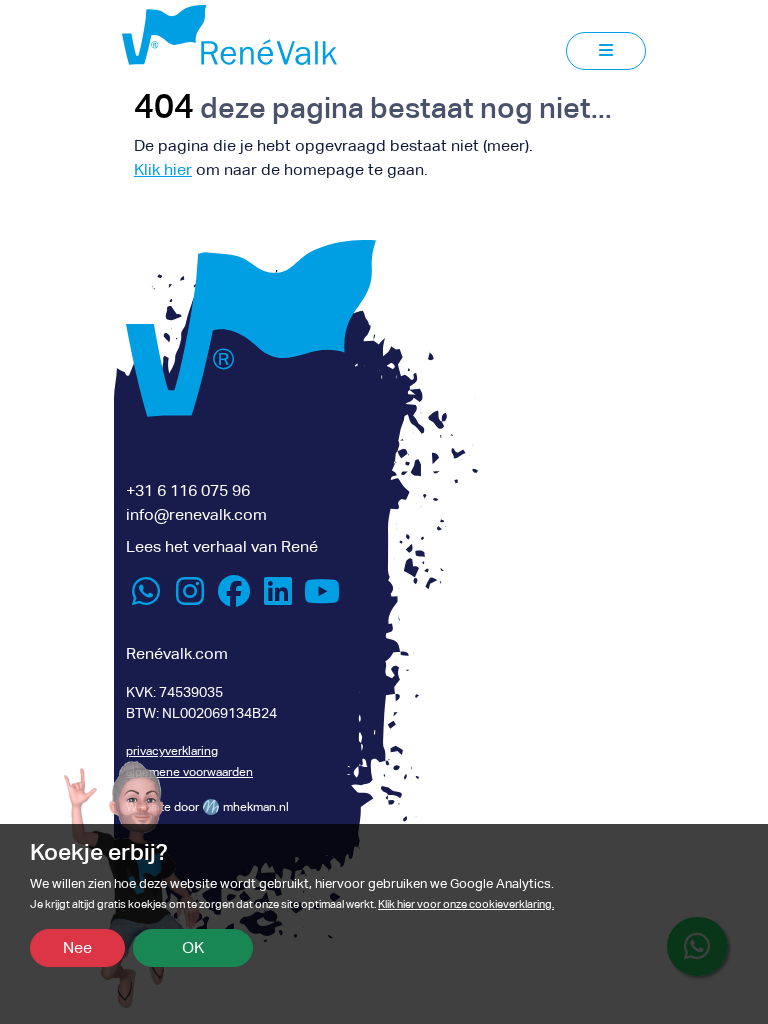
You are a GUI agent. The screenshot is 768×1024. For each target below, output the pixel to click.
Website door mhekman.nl (207, 807)
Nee (77, 947)
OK (193, 947)
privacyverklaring (172, 751)
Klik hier (163, 169)
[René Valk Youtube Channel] (322, 597)
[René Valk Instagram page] (190, 597)
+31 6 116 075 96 (188, 490)
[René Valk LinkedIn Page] (278, 597)
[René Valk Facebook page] (234, 597)
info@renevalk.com (196, 514)
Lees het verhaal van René (222, 546)
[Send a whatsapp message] (146, 597)
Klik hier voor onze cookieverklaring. (466, 904)
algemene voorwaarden (189, 772)
